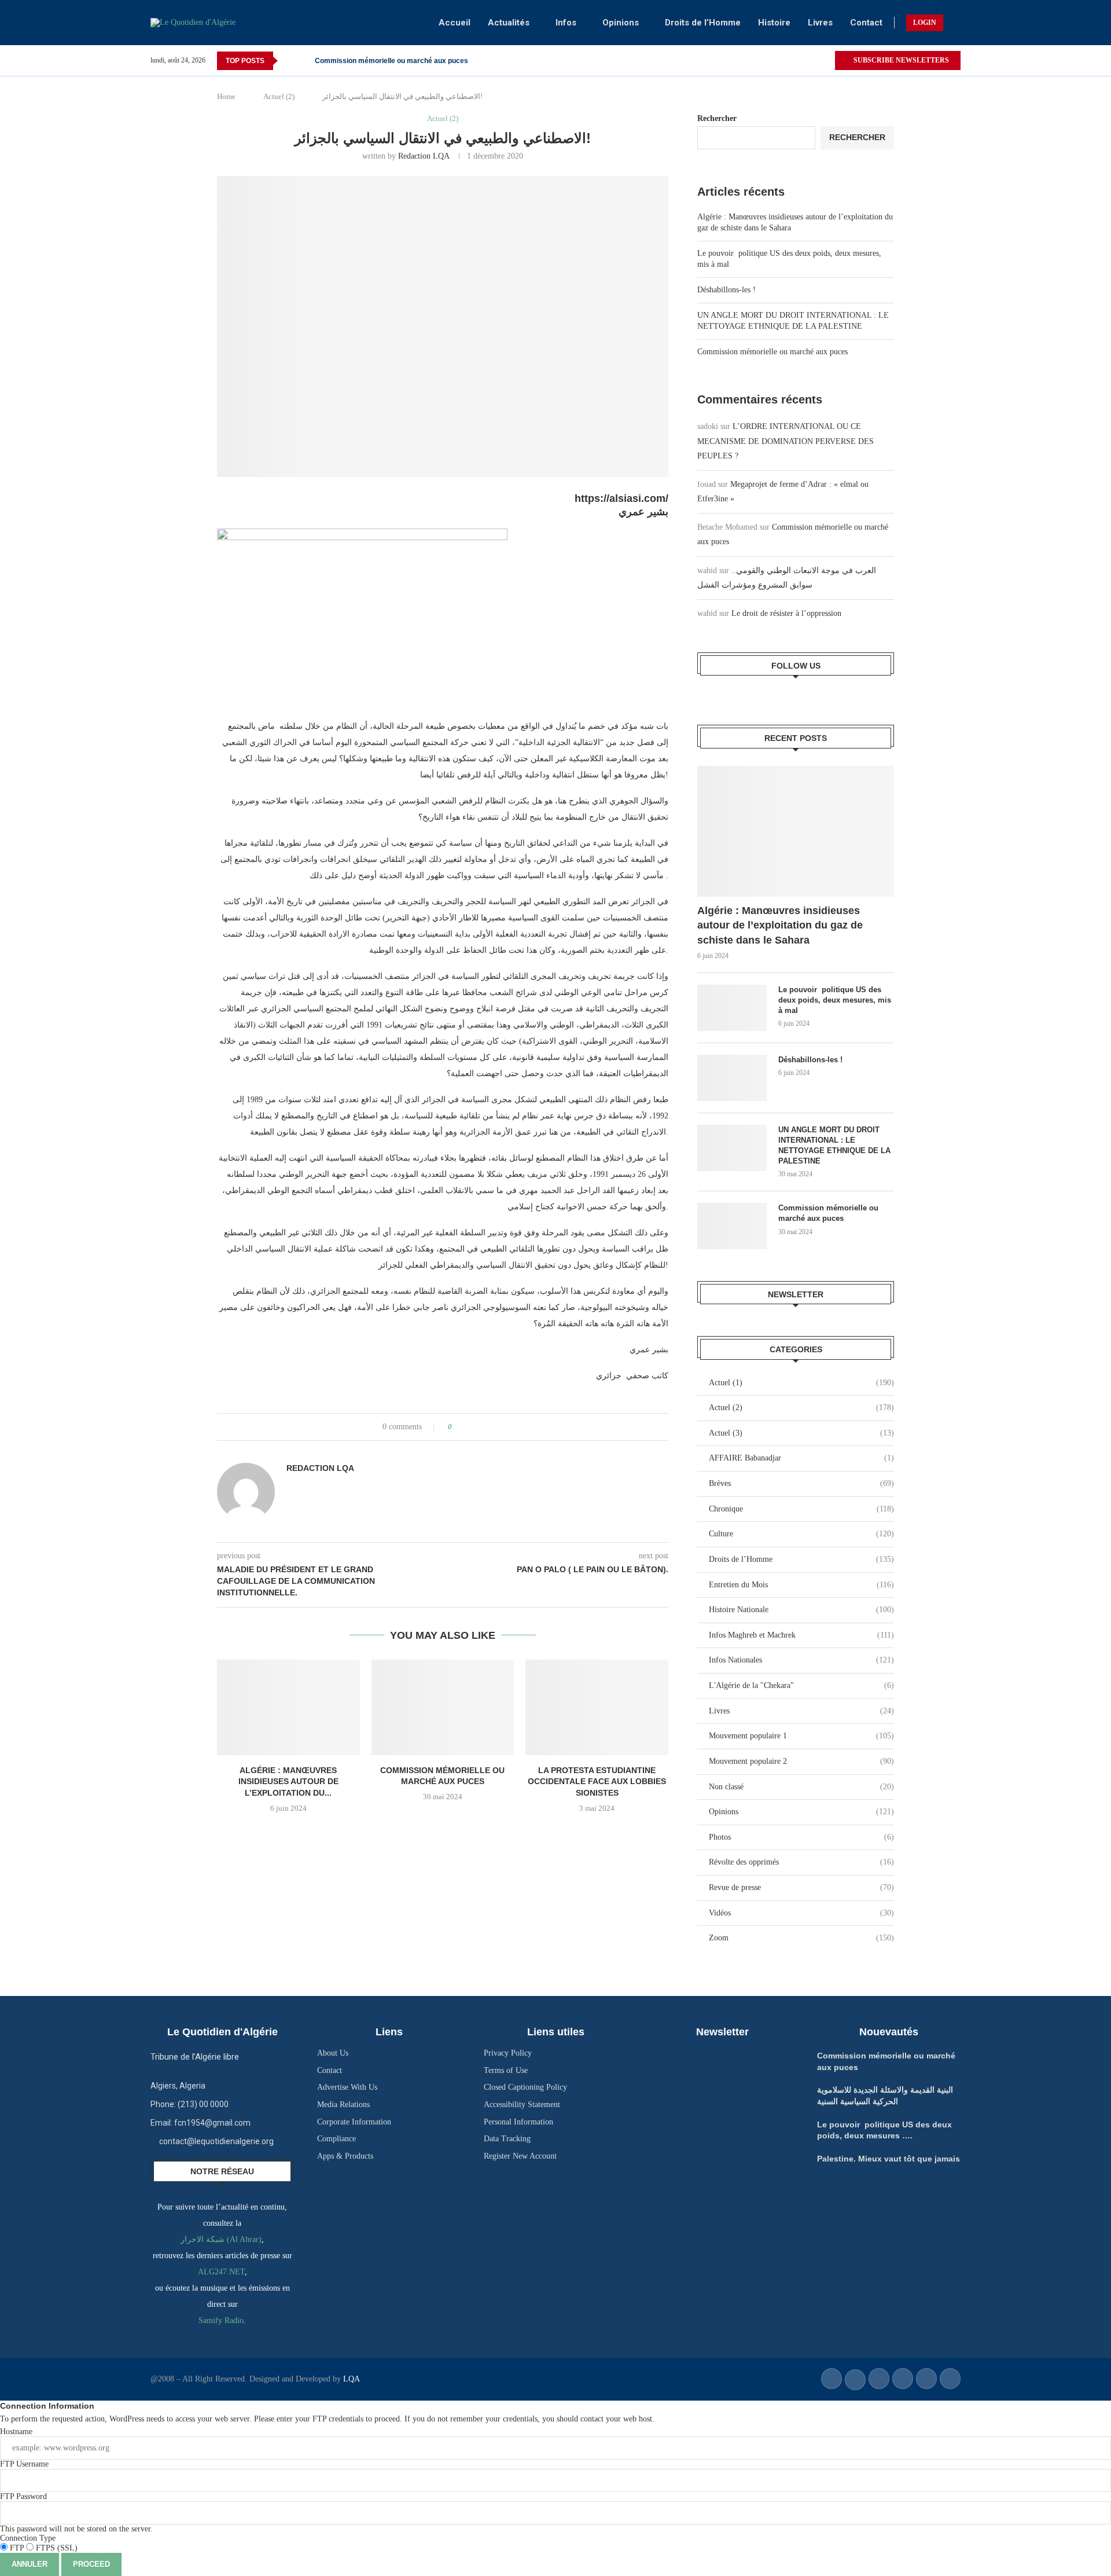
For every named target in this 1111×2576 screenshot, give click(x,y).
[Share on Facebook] (471, 1427)
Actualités (509, 23)
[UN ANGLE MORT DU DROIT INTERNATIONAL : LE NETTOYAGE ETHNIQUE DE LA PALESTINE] (732, 1148)
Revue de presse (801, 1887)
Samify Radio (221, 2320)
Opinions (621, 23)
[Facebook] (812, 61)
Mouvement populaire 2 (801, 1761)
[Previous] (289, 61)
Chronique (801, 1509)
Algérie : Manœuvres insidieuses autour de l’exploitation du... (288, 1781)
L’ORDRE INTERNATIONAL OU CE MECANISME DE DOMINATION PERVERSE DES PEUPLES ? (786, 441)
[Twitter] (825, 61)
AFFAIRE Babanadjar (801, 1458)
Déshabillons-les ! (726, 290)
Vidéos (801, 1913)
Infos (566, 23)
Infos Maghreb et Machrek (801, 1635)
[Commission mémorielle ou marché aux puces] (443, 1707)
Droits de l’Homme (703, 23)
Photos (801, 1837)
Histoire (774, 23)
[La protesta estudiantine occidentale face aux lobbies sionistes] (597, 1707)
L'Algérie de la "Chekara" (801, 1685)
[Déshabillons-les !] (732, 1078)
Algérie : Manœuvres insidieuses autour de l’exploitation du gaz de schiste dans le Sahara (780, 925)
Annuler (30, 2564)
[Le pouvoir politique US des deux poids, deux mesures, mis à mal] (732, 1008)
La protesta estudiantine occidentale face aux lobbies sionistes (597, 1781)
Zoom (801, 1938)
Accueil (455, 23)
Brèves (801, 1483)
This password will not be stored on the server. (76, 2513)
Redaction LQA (424, 156)
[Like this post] (458, 1427)
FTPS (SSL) (56, 2548)
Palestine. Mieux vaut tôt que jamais (889, 2159)
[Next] (304, 61)
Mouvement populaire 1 (801, 1736)
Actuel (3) (801, 1433)
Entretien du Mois (801, 1585)
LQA (350, 2379)
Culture (801, 1534)
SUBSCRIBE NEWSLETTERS (900, 60)
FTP (17, 2548)
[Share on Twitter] (482, 1427)
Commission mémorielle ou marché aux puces (391, 61)
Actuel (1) (801, 1383)
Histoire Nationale (801, 1610)
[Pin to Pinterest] (493, 1427)
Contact (866, 23)
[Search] (955, 23)
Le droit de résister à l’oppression (786, 613)
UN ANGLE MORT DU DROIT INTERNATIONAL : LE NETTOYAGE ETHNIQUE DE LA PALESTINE (834, 1146)
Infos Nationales (801, 1660)
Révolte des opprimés (801, 1862)
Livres (820, 23)
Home (226, 96)
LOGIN (925, 23)
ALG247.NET (221, 2272)
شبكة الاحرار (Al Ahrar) (221, 2239)
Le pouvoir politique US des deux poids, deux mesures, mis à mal (835, 1000)
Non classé (801, 1787)
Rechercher (717, 118)
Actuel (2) (279, 96)
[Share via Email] (504, 1427)
